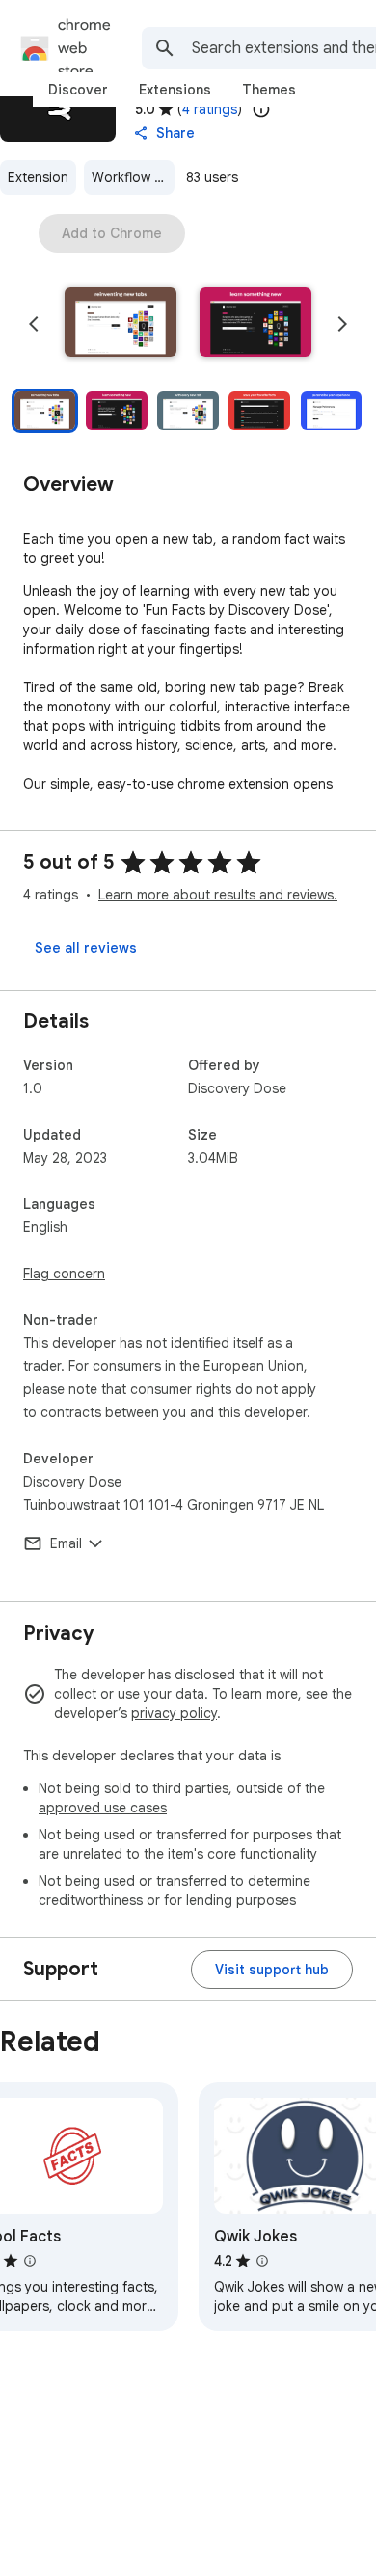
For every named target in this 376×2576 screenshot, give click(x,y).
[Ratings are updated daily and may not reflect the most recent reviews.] (261, 109)
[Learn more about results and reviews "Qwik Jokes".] (262, 2261)
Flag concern (64, 1274)
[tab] (78, 90)
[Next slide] (342, 324)
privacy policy (174, 1713)
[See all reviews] (86, 948)
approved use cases (103, 1808)
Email (66, 1543)
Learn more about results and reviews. (218, 895)
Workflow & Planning (133, 177)
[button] (121, 324)
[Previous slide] (34, 324)
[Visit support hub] (272, 1970)
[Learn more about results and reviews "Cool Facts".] (30, 2261)
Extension (38, 177)
